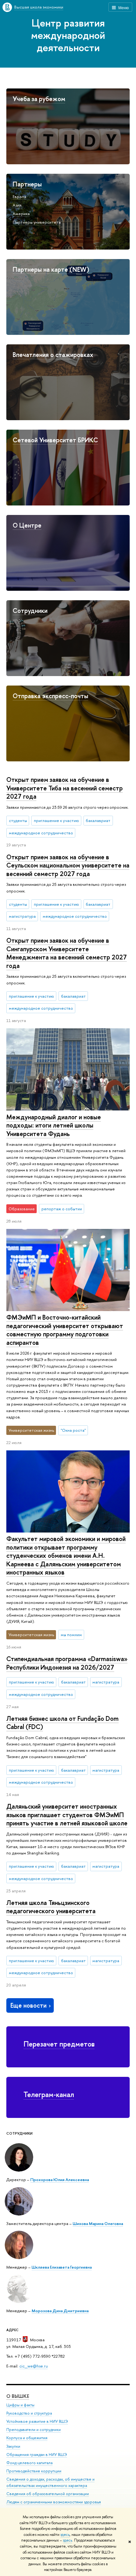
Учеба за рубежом (39, 99)
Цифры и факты (20, 2405)
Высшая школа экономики (39, 7)
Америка (21, 214)
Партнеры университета (37, 222)
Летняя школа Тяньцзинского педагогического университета (51, 1907)
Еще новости (28, 2005)
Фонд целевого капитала (29, 2463)
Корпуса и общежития (27, 2438)
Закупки (13, 2446)
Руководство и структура (29, 2413)
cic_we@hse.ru (34, 2366)
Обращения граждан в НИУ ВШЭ (37, 2455)
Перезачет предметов (59, 2044)
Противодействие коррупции (34, 2471)
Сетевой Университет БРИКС (55, 440)
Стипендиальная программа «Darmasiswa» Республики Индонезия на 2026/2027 (67, 1663)
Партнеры (27, 184)
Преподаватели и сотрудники (34, 2430)
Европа (19, 197)
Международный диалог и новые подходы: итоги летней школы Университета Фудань (54, 1125)
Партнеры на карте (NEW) (51, 269)
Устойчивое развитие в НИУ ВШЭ (37, 2421)
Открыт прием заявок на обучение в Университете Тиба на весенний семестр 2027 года (65, 788)
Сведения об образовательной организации (48, 2494)
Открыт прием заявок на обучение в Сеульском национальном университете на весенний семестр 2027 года (68, 865)
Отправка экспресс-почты (50, 696)
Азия (17, 205)
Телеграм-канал (49, 2094)
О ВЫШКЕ (18, 2396)
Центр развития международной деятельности (68, 35)
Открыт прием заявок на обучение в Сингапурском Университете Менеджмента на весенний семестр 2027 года (67, 953)
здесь (65, 2535)
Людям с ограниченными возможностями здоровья (54, 2502)
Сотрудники (30, 611)
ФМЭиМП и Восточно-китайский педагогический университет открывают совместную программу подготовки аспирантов (65, 1330)
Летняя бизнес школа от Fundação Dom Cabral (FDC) (62, 1723)
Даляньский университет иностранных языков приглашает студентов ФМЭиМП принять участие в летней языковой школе (67, 1815)
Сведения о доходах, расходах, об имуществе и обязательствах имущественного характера (50, 2482)
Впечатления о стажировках (53, 355)
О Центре (27, 525)
